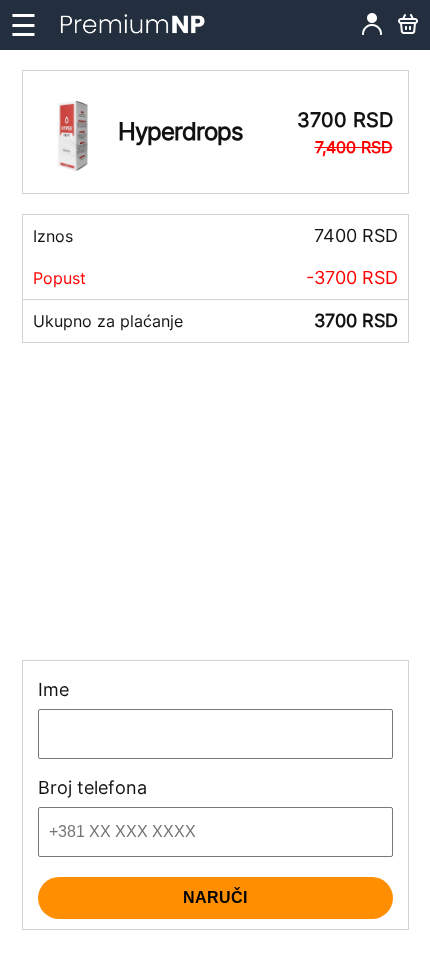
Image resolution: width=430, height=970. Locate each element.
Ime (53, 689)
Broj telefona (92, 788)
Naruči (215, 897)
